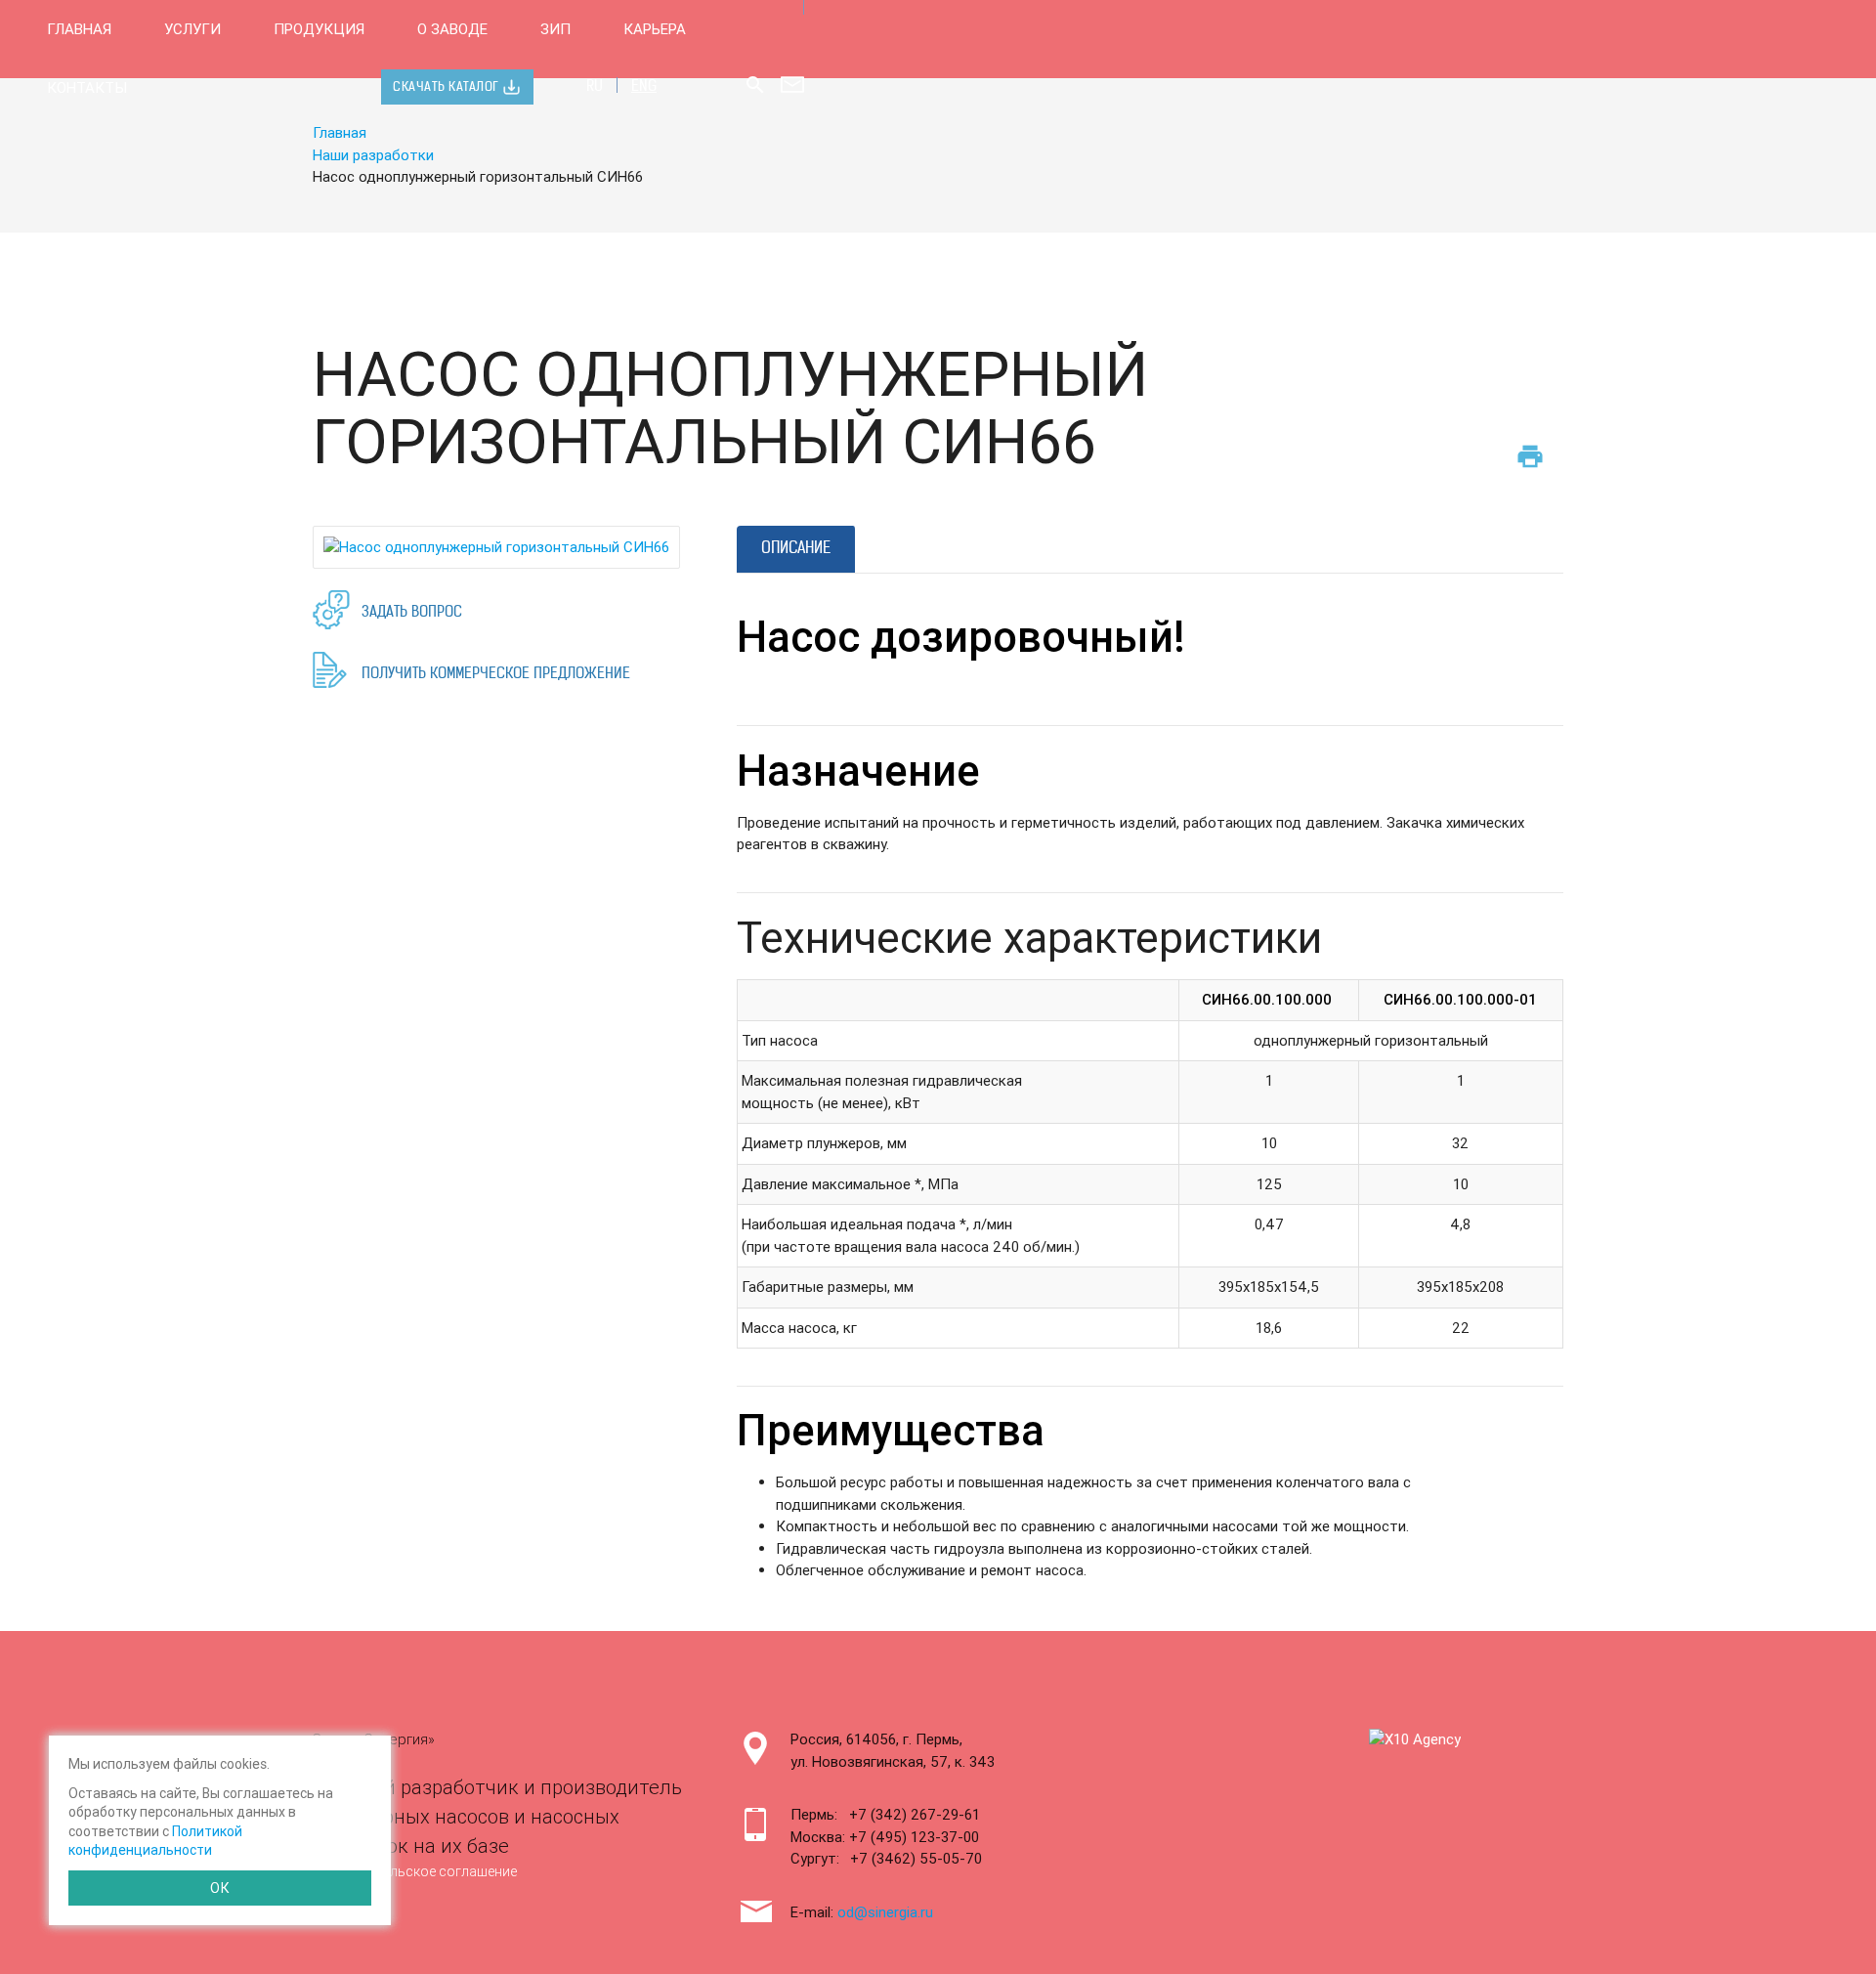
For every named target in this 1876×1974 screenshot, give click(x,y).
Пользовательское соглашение (415, 1871)
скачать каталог (446, 87)
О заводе (452, 29)
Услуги (192, 29)
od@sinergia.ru (885, 1912)
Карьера (655, 29)
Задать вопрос (412, 613)
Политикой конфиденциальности (155, 1841)
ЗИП (555, 29)
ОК (220, 1888)
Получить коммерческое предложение (496, 675)
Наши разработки (373, 155)
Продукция (319, 29)
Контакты (87, 87)
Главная (79, 29)
